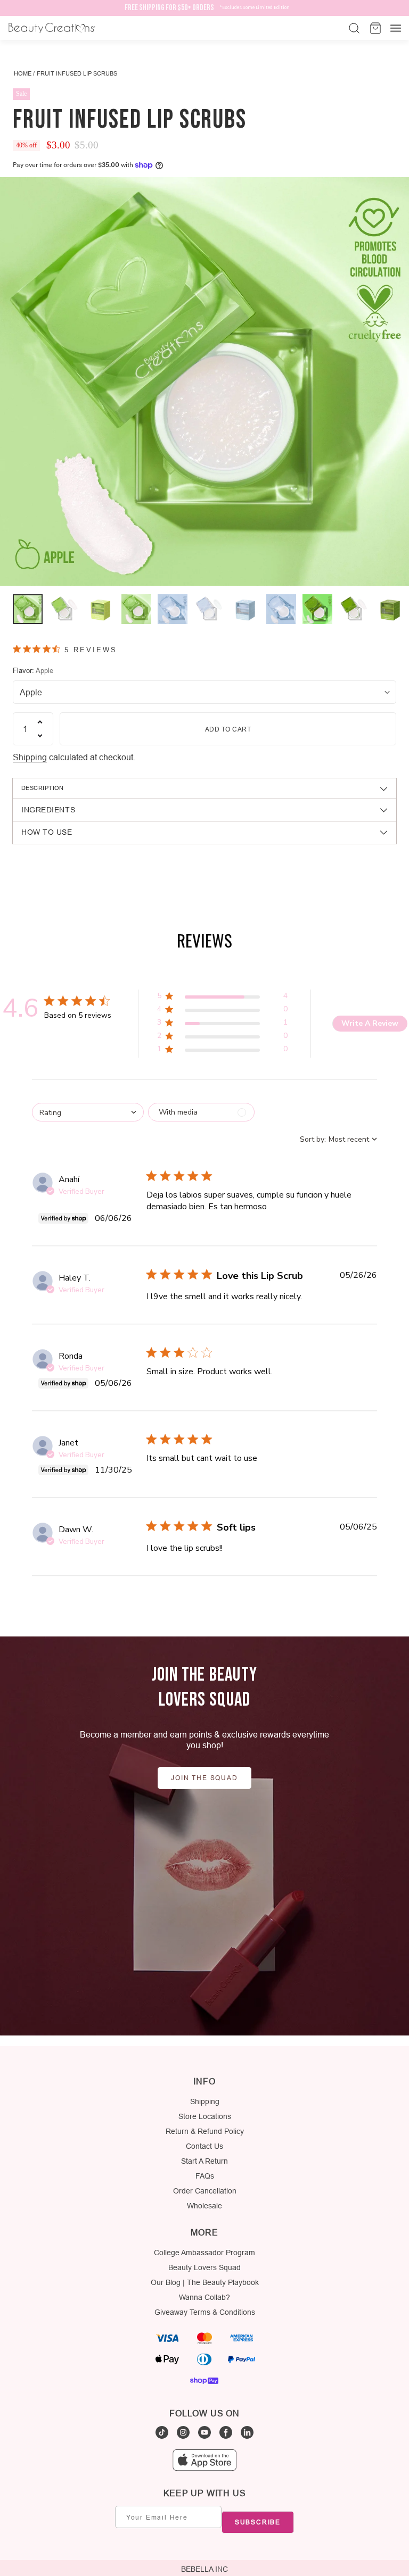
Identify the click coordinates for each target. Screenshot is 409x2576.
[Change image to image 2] (64, 609)
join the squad (204, 1778)
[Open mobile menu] (396, 28)
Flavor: (33, 670)
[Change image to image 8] (281, 609)
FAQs (205, 2176)
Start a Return (204, 2161)
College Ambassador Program (204, 2253)
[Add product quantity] (40, 722)
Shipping (30, 757)
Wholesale (204, 2206)
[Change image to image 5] (173, 609)
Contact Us (204, 2146)
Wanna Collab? (204, 2297)
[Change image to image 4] (136, 609)
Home (23, 73)
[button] (222, 998)
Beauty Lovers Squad (204, 2267)
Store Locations (205, 2116)
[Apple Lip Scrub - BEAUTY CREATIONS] (204, 381)
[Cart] (374, 28)
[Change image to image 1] (28, 609)
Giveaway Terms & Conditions (205, 2312)
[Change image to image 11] (390, 609)
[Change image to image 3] (100, 609)
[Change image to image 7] (245, 609)
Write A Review (370, 1023)
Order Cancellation (205, 2191)
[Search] (353, 28)
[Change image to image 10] (354, 609)
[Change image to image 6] (209, 609)
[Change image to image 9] (317, 609)
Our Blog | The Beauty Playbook (205, 2282)
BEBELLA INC (204, 2569)
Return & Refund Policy (205, 2131)
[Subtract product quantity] (40, 736)
